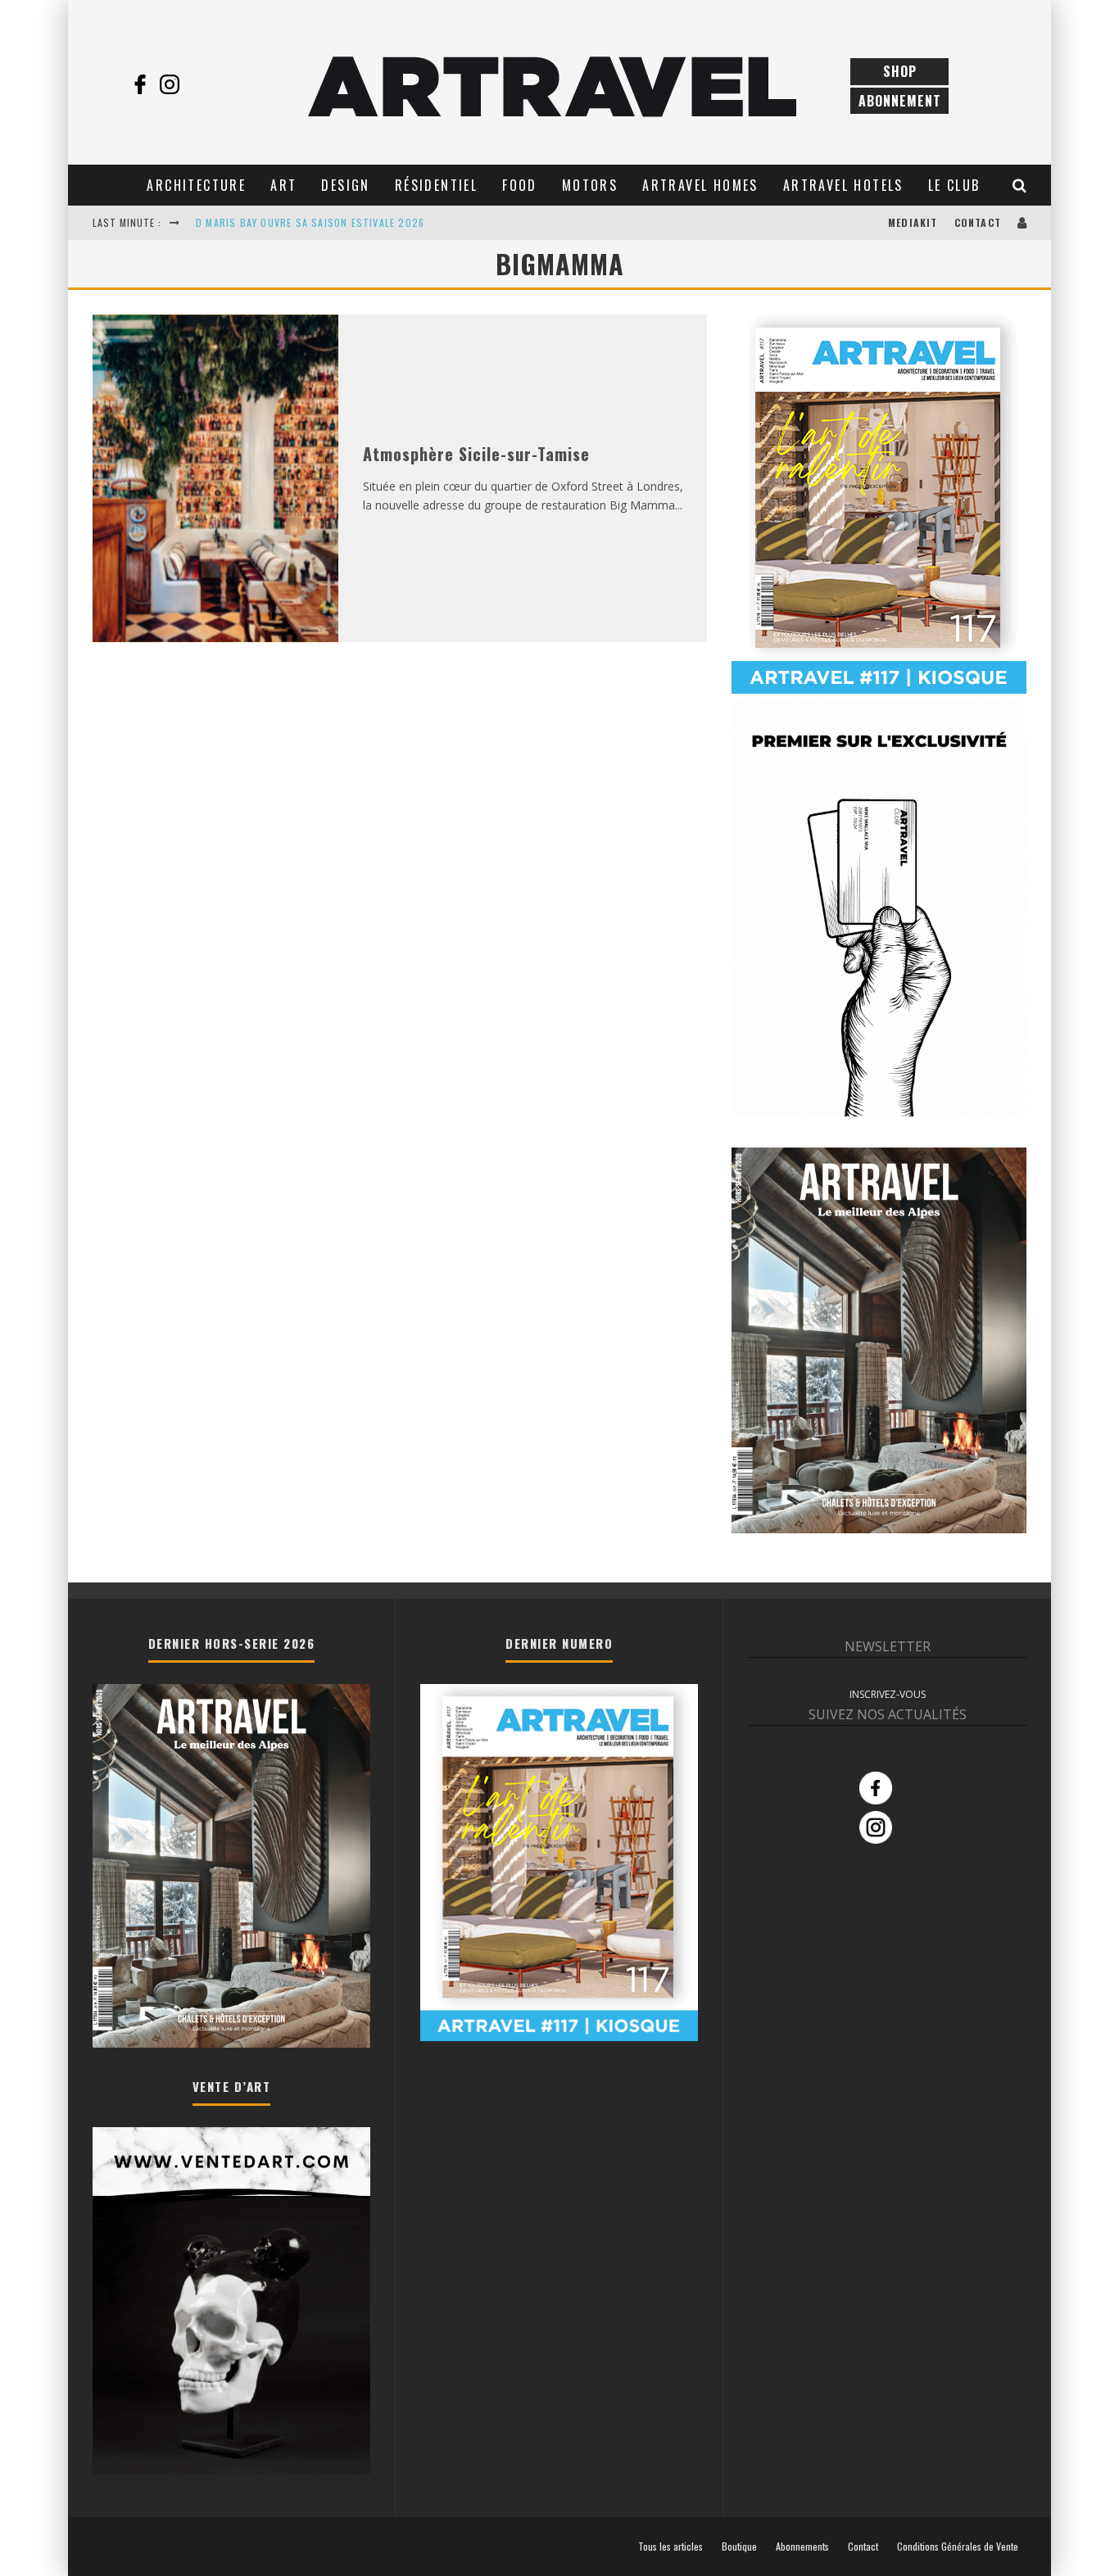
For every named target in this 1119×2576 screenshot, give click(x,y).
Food (520, 185)
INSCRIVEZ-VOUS (888, 1694)
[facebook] (140, 84)
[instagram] (170, 84)
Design (345, 185)
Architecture (196, 185)
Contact (978, 222)
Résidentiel (436, 185)
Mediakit (913, 222)
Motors (590, 185)
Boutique (739, 2547)
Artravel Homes (700, 185)
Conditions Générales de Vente (958, 2547)
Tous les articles (670, 2547)
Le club (954, 185)
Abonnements (802, 2547)
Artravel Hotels (843, 185)
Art (283, 185)
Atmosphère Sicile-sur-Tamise (476, 454)
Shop (900, 71)
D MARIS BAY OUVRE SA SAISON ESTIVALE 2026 (310, 222)
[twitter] (199, 84)
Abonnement (900, 101)
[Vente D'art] (231, 2471)
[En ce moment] (879, 690)
